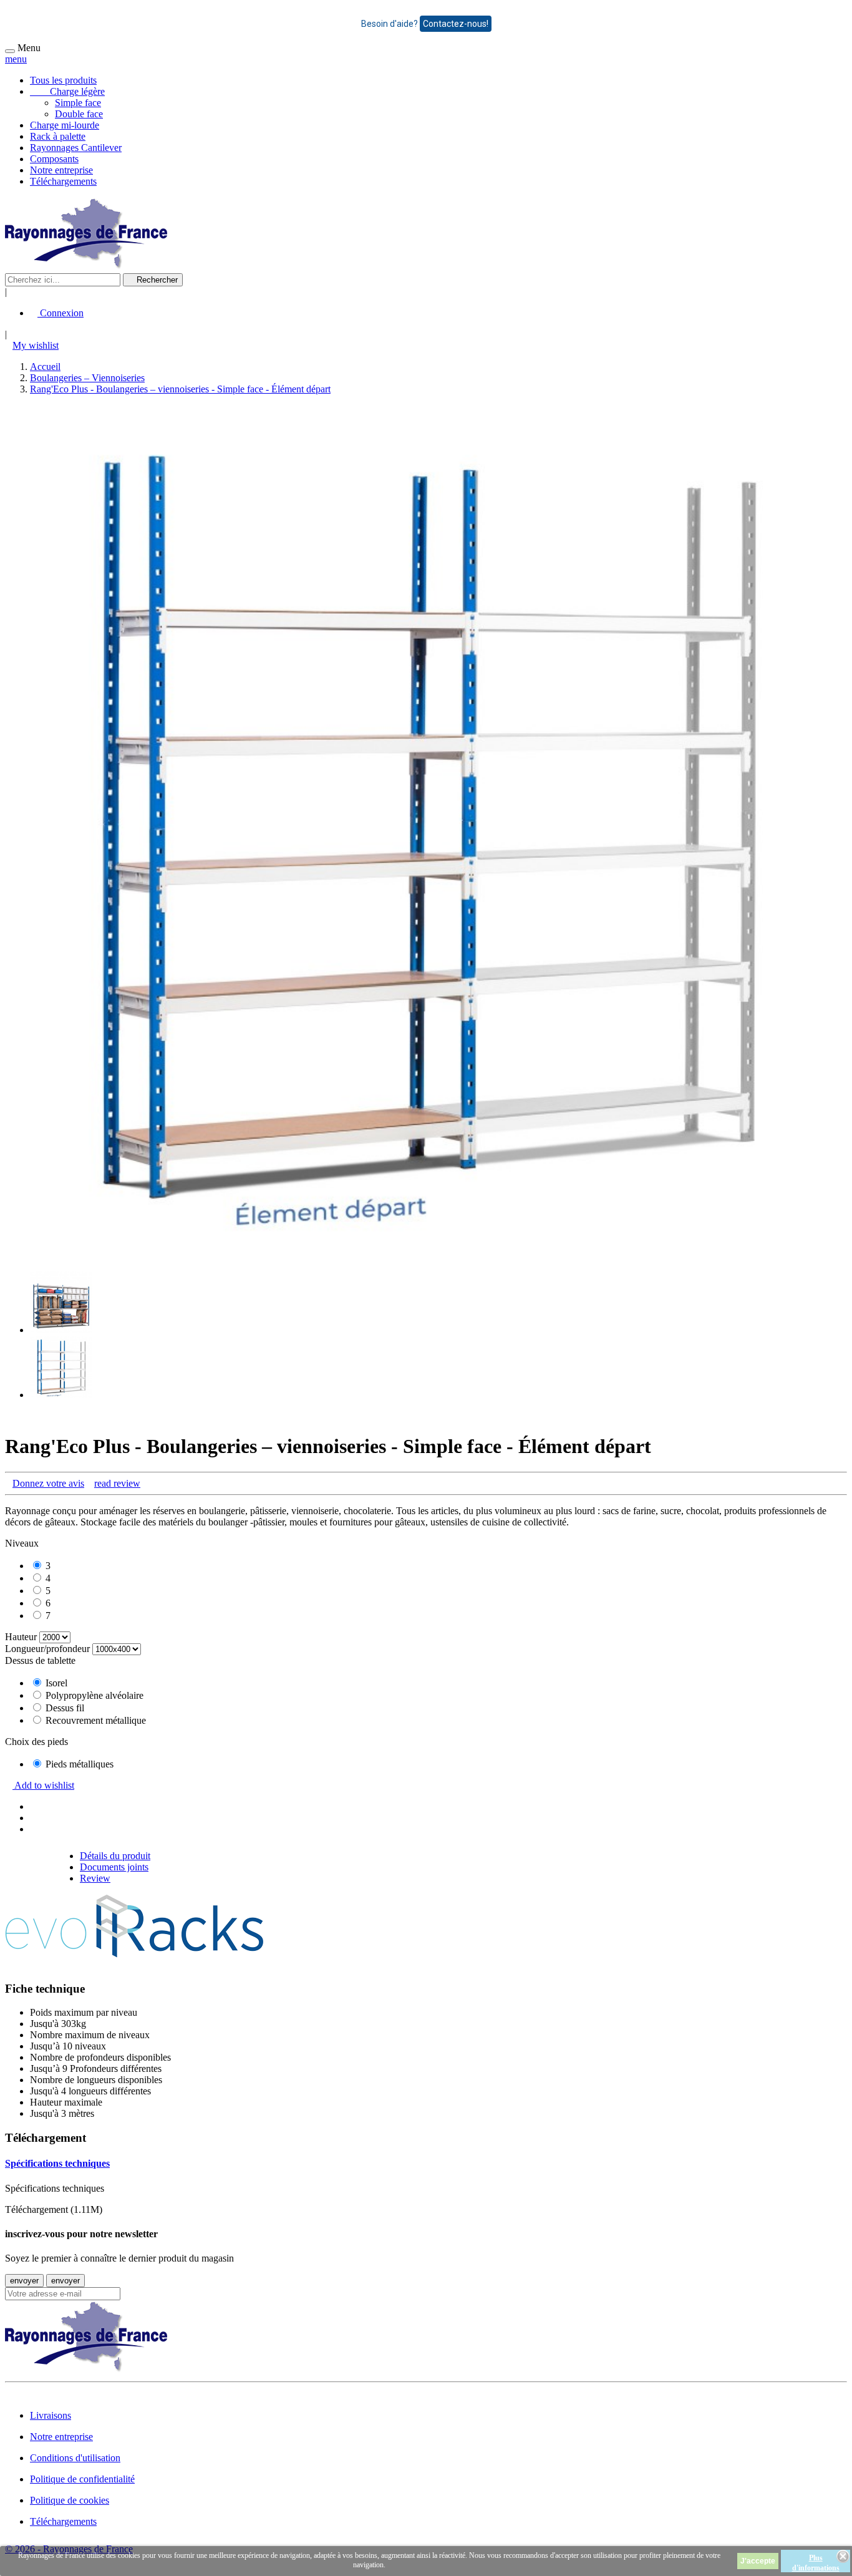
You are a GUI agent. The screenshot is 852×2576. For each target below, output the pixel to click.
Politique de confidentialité (82, 2479)
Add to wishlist (43, 1785)
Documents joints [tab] (114, 1867)
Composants (54, 159)
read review (117, 1483)
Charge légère (67, 91)
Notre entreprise (61, 170)
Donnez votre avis (48, 1483)
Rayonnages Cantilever (76, 148)
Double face (79, 114)
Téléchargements (63, 181)
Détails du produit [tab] (115, 1856)
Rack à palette (58, 136)
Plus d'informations (816, 2563)
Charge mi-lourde (65, 125)
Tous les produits (63, 80)
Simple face (78, 103)
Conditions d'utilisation (75, 2458)
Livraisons (51, 2415)
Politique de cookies (70, 2500)
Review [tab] (95, 1878)
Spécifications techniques (57, 2163)
